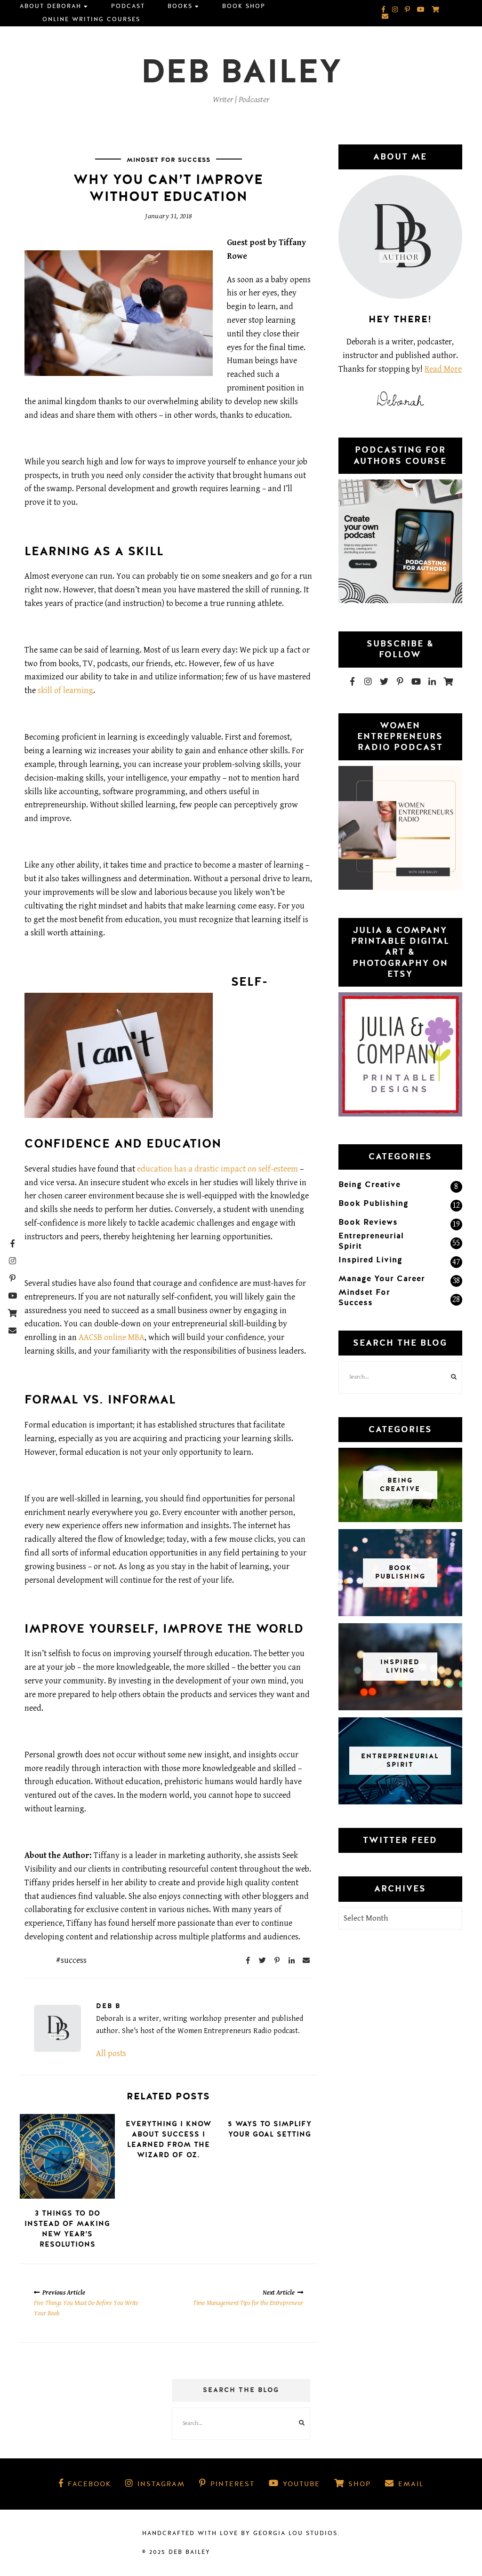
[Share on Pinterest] (277, 1960)
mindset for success (169, 160)
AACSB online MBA (112, 1337)
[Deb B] (57, 2028)
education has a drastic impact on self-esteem (217, 1169)
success (74, 1960)
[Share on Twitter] (263, 1960)
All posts (111, 2054)
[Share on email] (306, 1960)
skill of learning (65, 690)
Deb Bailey (241, 72)
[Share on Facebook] (248, 1960)
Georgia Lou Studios (295, 2533)
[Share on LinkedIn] (292, 1960)
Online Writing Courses (91, 19)
